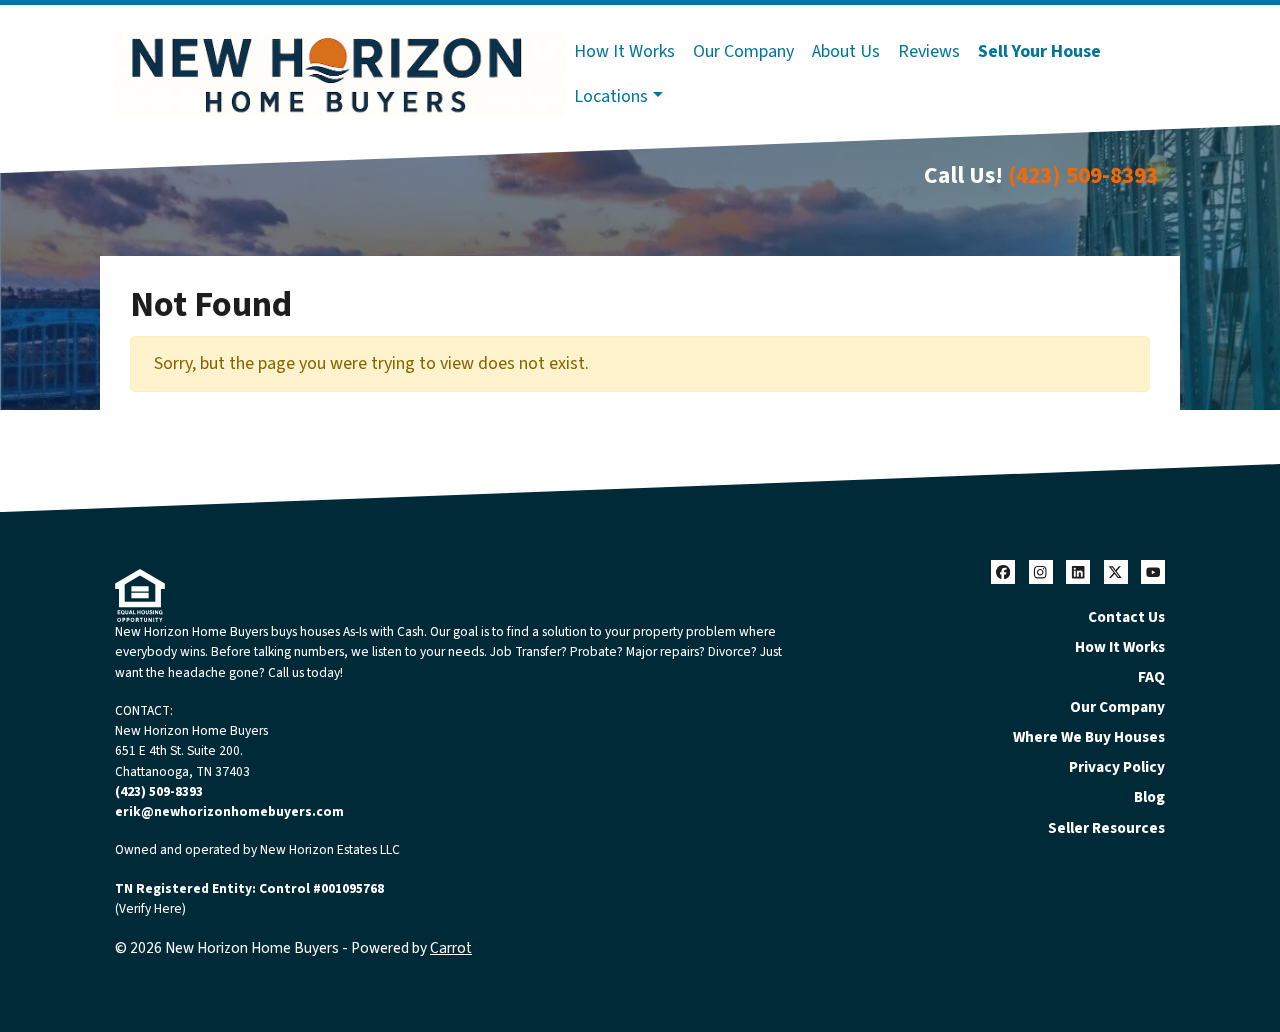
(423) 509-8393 (1083, 175)
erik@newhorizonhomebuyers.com (229, 811)
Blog (1149, 797)
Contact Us (1126, 617)
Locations (611, 96)
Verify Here (150, 908)
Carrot (451, 948)
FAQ (1151, 677)
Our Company (743, 51)
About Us (846, 51)
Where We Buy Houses (1089, 737)
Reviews (929, 51)
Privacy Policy (1117, 767)
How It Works (624, 51)
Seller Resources (1106, 828)
